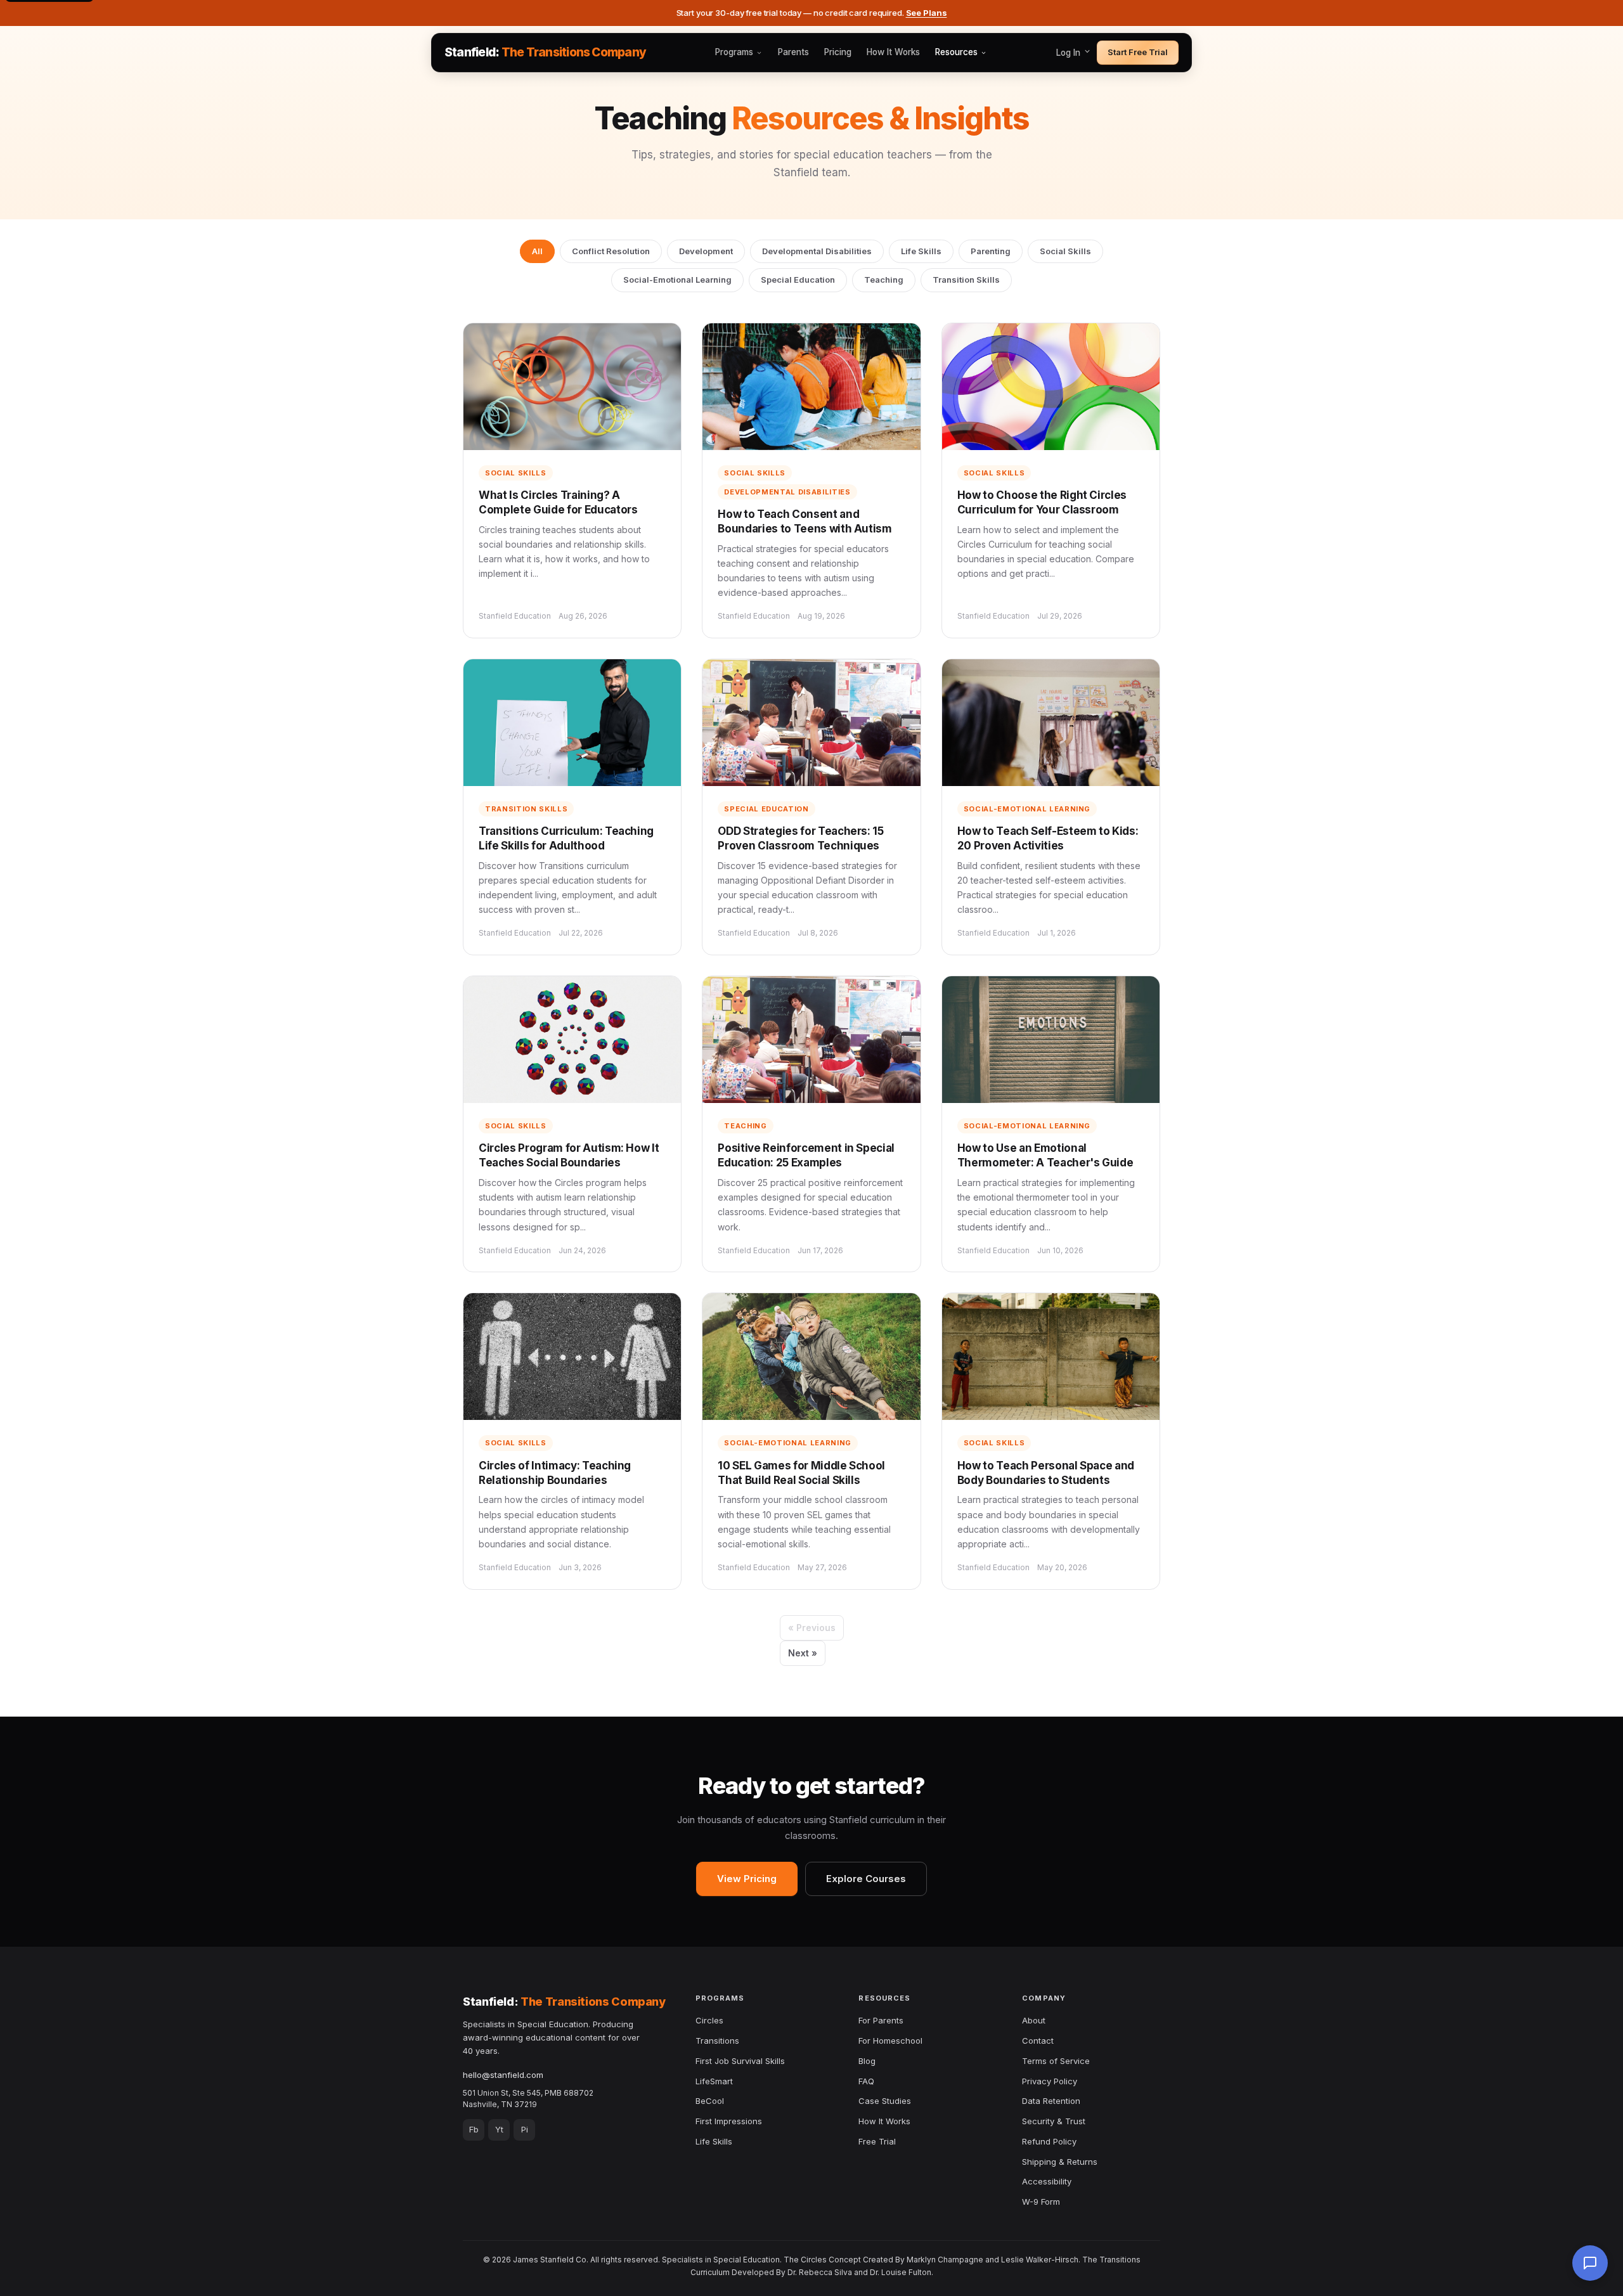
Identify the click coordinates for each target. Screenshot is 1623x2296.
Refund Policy (1049, 2141)
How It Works (893, 53)
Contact (1038, 2041)
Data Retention (1051, 2101)
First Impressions (729, 2121)
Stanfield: (545, 52)
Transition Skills (966, 280)
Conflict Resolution (611, 251)
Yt (499, 2129)
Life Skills (921, 251)
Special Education (798, 280)
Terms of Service (1056, 2061)
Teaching (884, 280)
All (537, 251)
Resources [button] (956, 53)
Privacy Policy (1050, 2081)
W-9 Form (1041, 2202)
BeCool (710, 2101)
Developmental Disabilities (817, 251)
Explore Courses (866, 1879)
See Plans (927, 13)
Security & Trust (1054, 2121)
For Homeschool (890, 2041)
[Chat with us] (1590, 2263)
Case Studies (885, 2101)
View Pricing (747, 1879)
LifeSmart (714, 2081)
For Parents (881, 2020)
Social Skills (1065, 251)
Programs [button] (734, 53)
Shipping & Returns (1060, 2162)
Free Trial (877, 2141)
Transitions (717, 2041)
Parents (793, 53)
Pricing (838, 53)
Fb (474, 2129)
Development (706, 251)
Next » (803, 1653)
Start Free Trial (1138, 52)
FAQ (866, 2081)
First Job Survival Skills (740, 2061)
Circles (709, 2020)
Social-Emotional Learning (677, 280)
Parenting (991, 251)
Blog (867, 2061)
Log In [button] (1070, 53)
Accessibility (1047, 2181)
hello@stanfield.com (503, 2075)
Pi (525, 2129)
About (1034, 2020)
